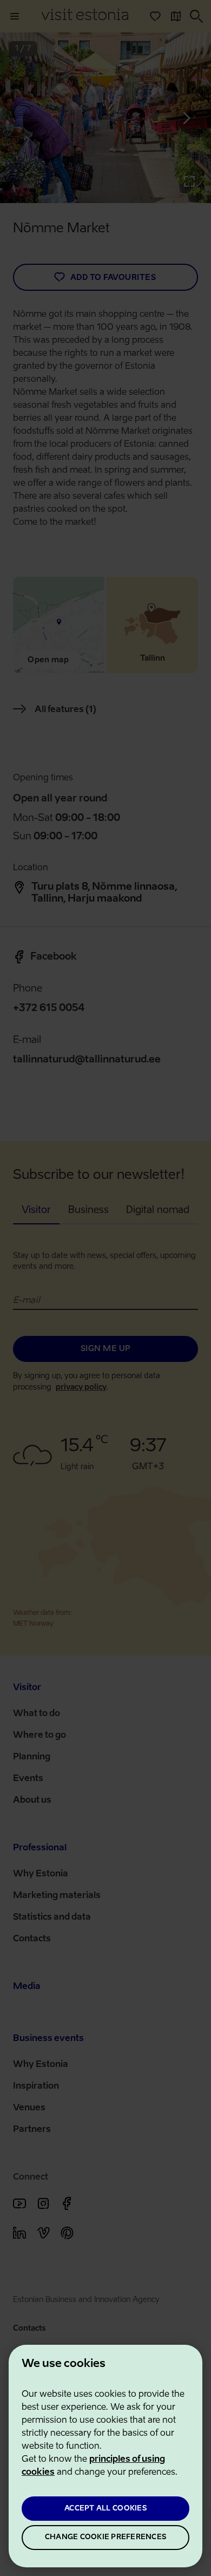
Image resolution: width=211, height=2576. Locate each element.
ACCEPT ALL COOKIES (105, 2509)
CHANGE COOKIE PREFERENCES (105, 2537)
